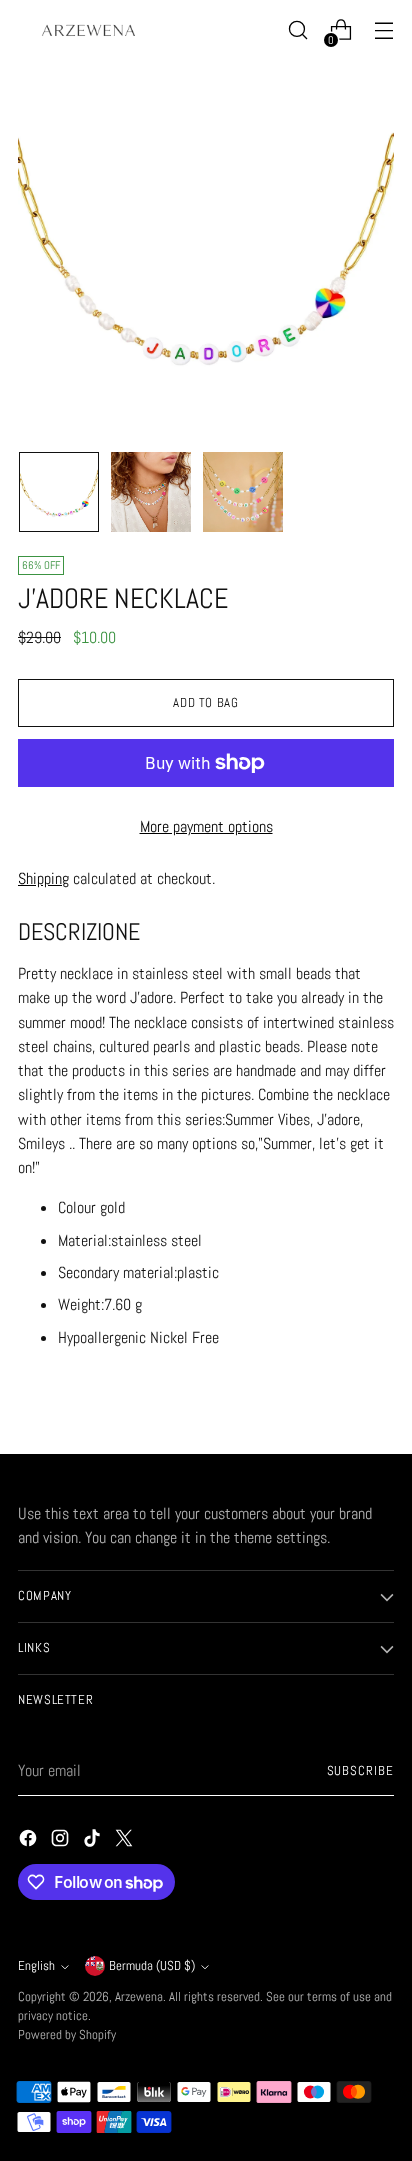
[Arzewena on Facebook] (30, 1841)
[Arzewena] (88, 29)
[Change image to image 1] (59, 492)
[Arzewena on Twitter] (126, 1841)
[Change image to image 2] (151, 492)
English (36, 1966)
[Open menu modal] (383, 30)
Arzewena (139, 1997)
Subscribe (361, 1771)
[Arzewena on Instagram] (62, 1841)
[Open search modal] (297, 30)
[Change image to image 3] (243, 492)
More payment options (206, 826)
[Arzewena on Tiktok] (94, 1841)
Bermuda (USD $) (152, 1966)
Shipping (43, 878)
